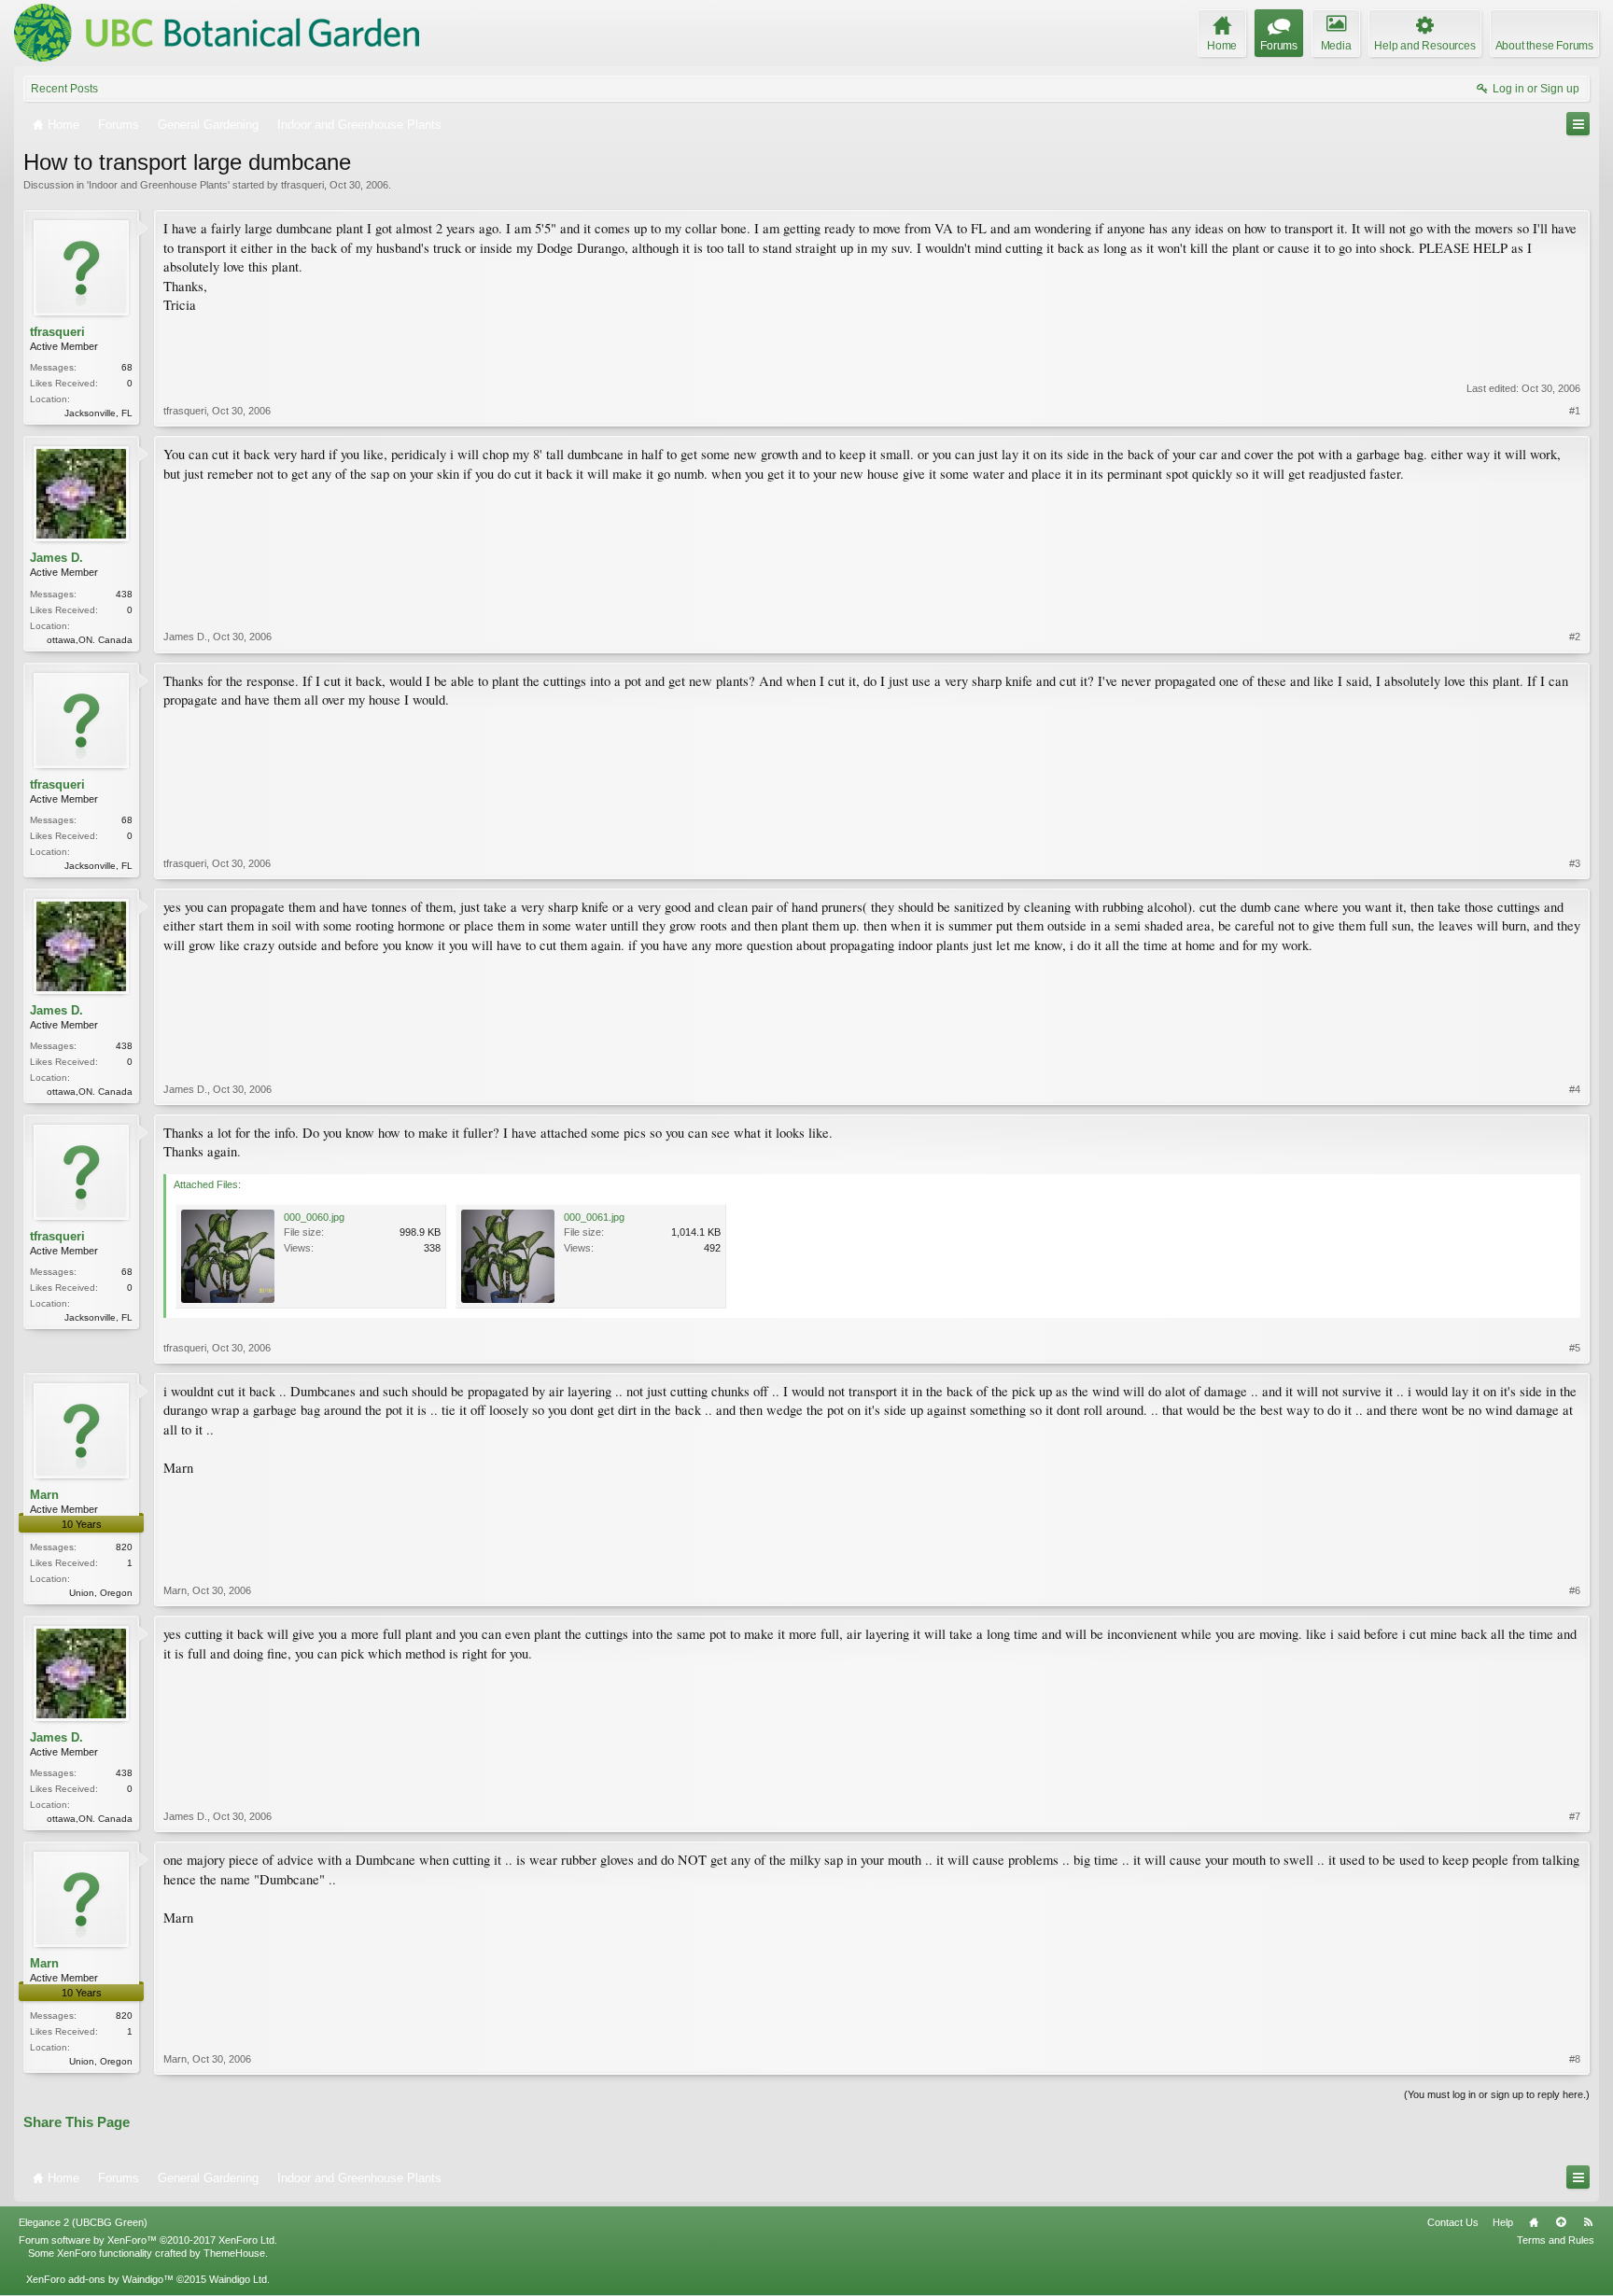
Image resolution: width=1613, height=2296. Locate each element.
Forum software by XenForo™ (148, 2240)
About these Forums (1544, 46)
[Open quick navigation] (1578, 124)
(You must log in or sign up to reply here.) (1497, 2094)
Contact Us (1453, 2222)
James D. (56, 558)
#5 (1575, 1348)
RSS (1588, 2222)
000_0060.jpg (314, 1217)
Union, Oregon (101, 1593)
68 (127, 367)
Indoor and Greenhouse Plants (158, 185)
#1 (1575, 411)
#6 (1575, 1590)
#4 (1575, 1089)
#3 (1575, 863)
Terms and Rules (1556, 2240)
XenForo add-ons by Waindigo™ (100, 2279)
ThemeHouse (234, 2253)
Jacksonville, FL (98, 413)
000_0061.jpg (594, 1217)
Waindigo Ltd (238, 2279)
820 (124, 1547)
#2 (1575, 637)
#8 (1575, 2059)
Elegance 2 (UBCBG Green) (83, 2222)
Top (1561, 2222)
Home (1534, 2222)
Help (1503, 2222)
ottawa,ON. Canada (90, 640)
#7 (1575, 1816)
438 (124, 594)
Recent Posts (64, 89)
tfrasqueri (302, 185)
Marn (44, 1495)
